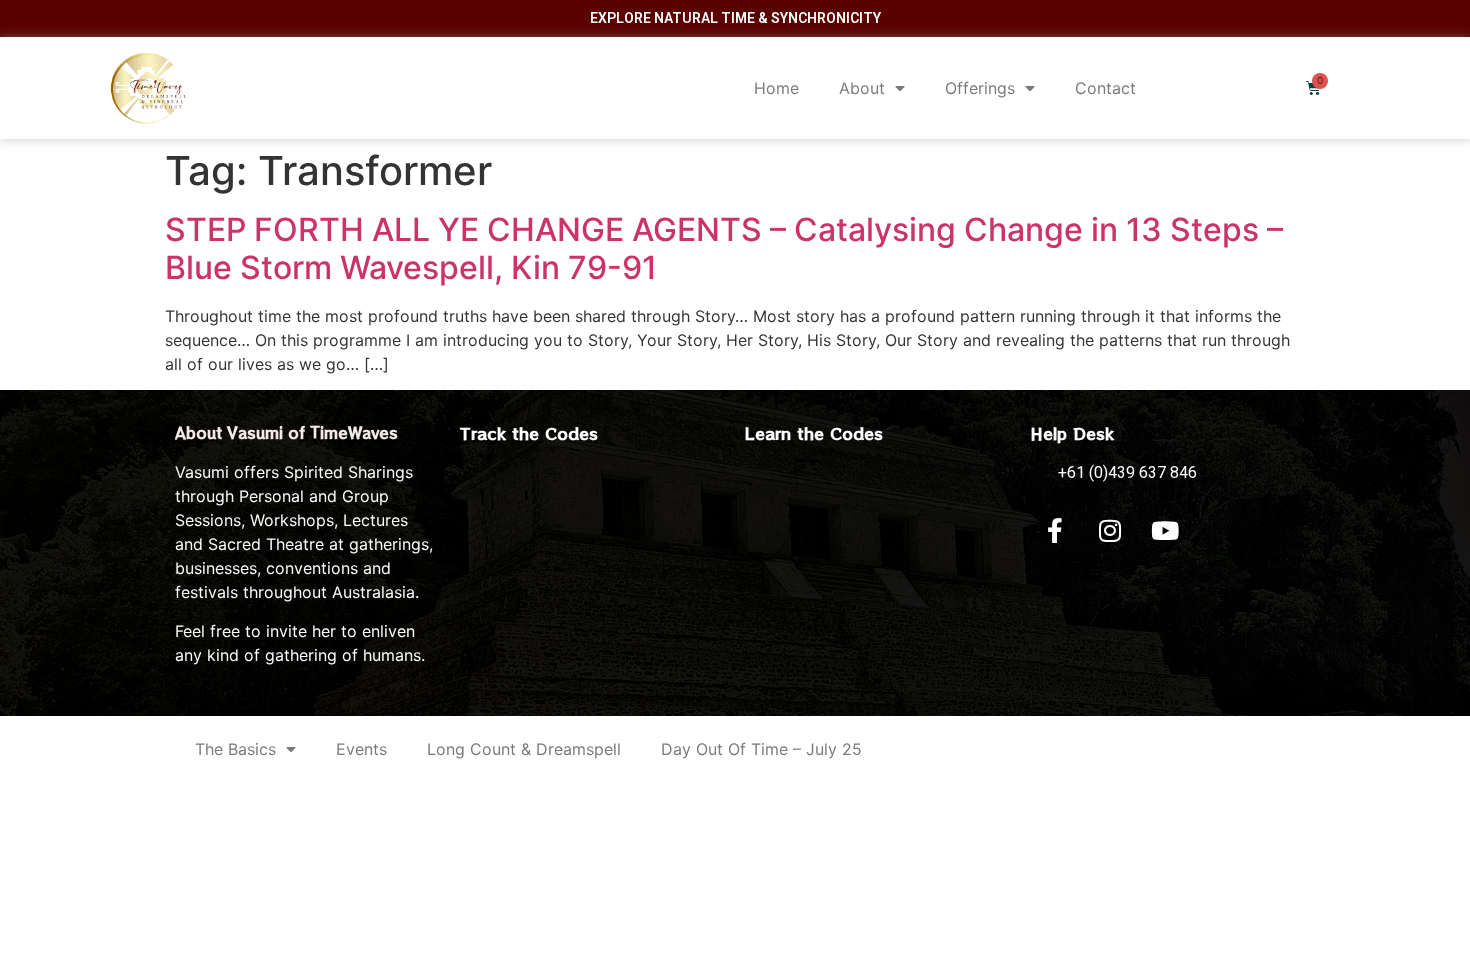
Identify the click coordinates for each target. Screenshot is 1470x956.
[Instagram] (1110, 530)
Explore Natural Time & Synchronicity (735, 18)
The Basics (235, 749)
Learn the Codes (814, 433)
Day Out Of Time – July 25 (761, 749)
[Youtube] (1165, 530)
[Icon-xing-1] (1220, 530)
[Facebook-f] (1055, 530)
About (862, 88)
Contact (1105, 88)
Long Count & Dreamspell (524, 749)
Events (361, 749)
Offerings (980, 88)
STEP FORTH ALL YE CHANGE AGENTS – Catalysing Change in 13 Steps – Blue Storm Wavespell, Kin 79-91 (724, 248)
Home (776, 88)
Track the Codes (529, 433)
